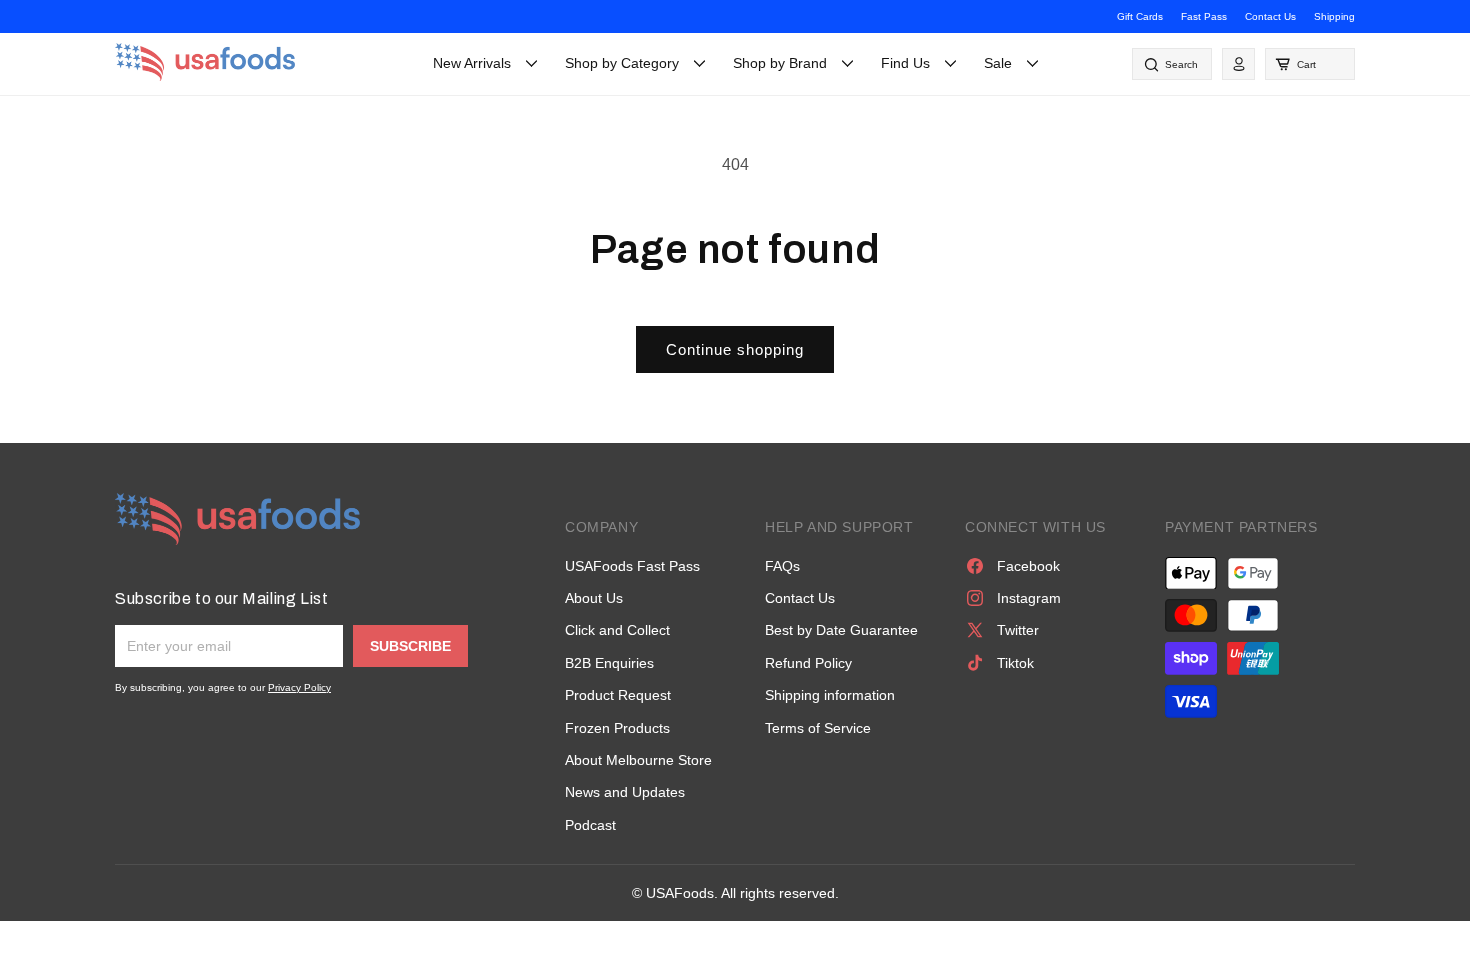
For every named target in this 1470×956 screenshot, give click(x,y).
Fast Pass (1204, 16)
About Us (594, 598)
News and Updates (625, 792)
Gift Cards (1140, 16)
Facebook (1028, 566)
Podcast (590, 825)
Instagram (1029, 598)
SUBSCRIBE (410, 646)
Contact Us (1270, 16)
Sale (998, 63)
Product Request (618, 695)
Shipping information (830, 695)
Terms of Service (818, 728)
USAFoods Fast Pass (632, 566)
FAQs (782, 566)
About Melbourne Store (638, 760)
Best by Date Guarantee (841, 630)
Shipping (1334, 16)
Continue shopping (735, 349)
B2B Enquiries (609, 663)
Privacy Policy (299, 687)
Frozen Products (617, 728)
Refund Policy (808, 663)
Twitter (1018, 630)
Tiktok (1015, 663)
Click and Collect (617, 630)
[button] (1310, 64)
